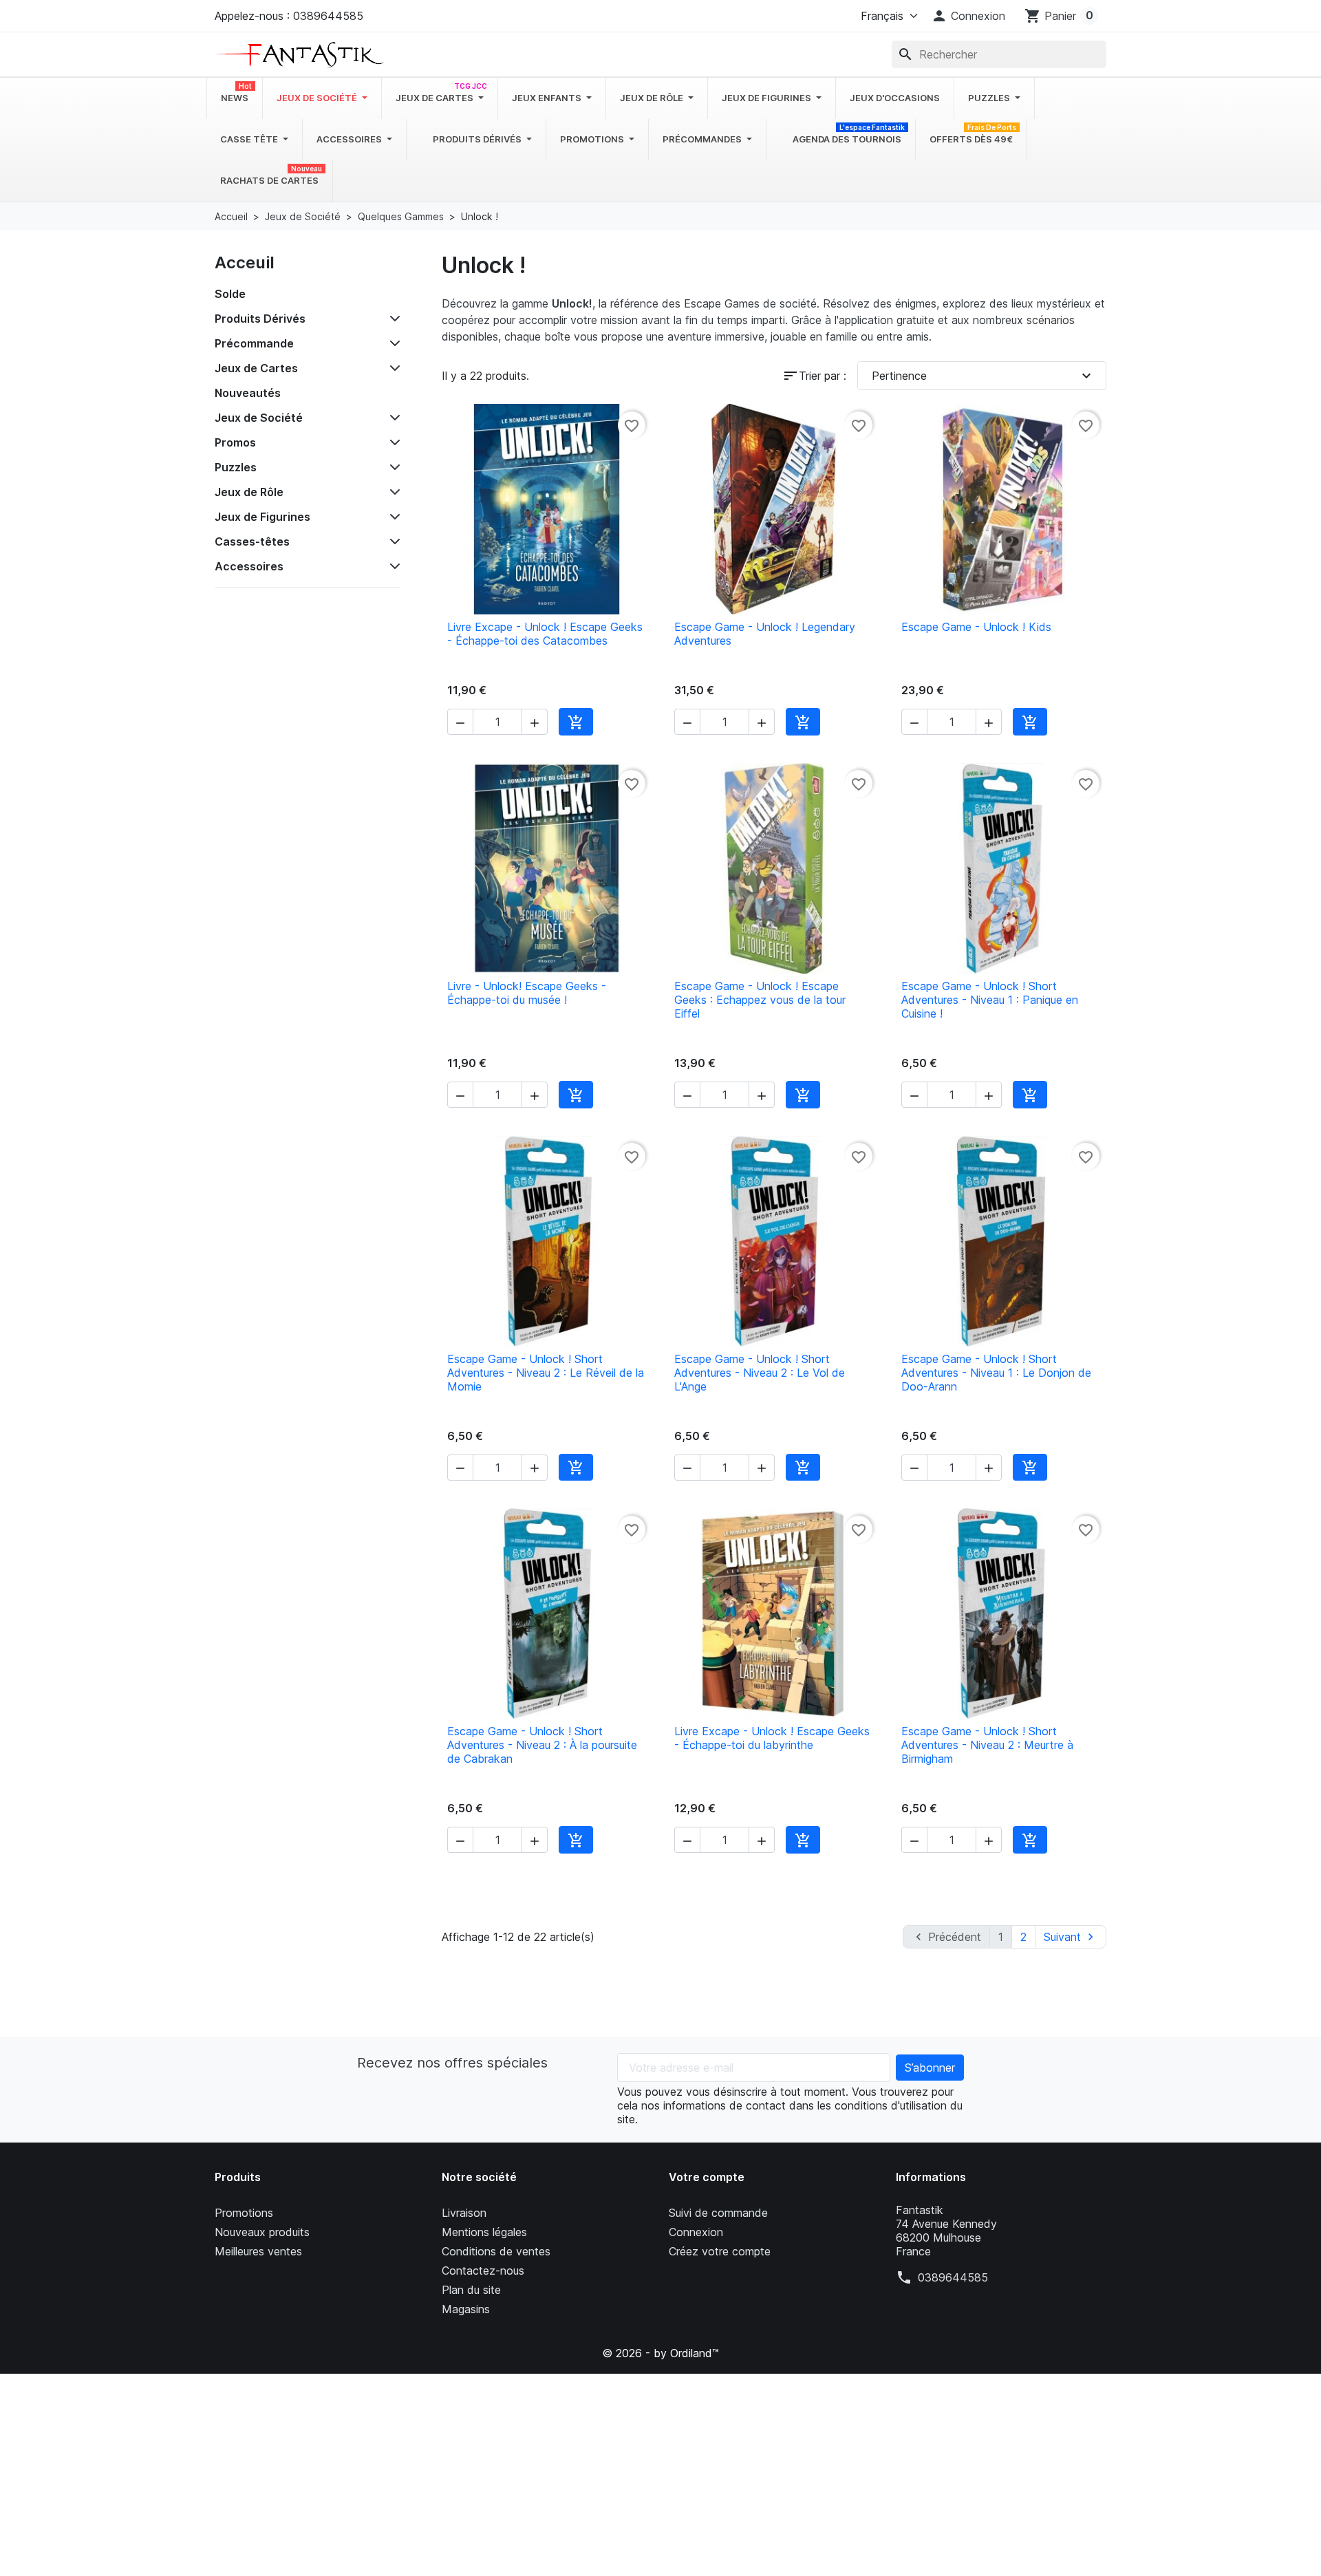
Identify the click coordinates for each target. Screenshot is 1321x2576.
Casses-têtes (252, 541)
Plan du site (471, 2290)
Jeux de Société (259, 418)
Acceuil (245, 262)
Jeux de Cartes (256, 368)
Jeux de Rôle (249, 492)
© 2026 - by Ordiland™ (660, 2353)
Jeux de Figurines (262, 517)
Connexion (696, 2232)
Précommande (254, 343)
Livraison (464, 2213)
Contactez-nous (483, 2271)
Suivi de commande (718, 2213)
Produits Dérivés (260, 319)
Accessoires (249, 566)
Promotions (244, 2213)
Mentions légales (484, 2232)
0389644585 (953, 2277)
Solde (230, 294)
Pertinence (983, 376)
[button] (968, 16)
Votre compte (707, 2177)
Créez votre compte (720, 2251)
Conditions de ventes (496, 2251)
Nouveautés (248, 393)
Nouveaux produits (262, 2232)
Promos (235, 442)
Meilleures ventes (258, 2251)
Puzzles (236, 467)
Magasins (466, 2309)
